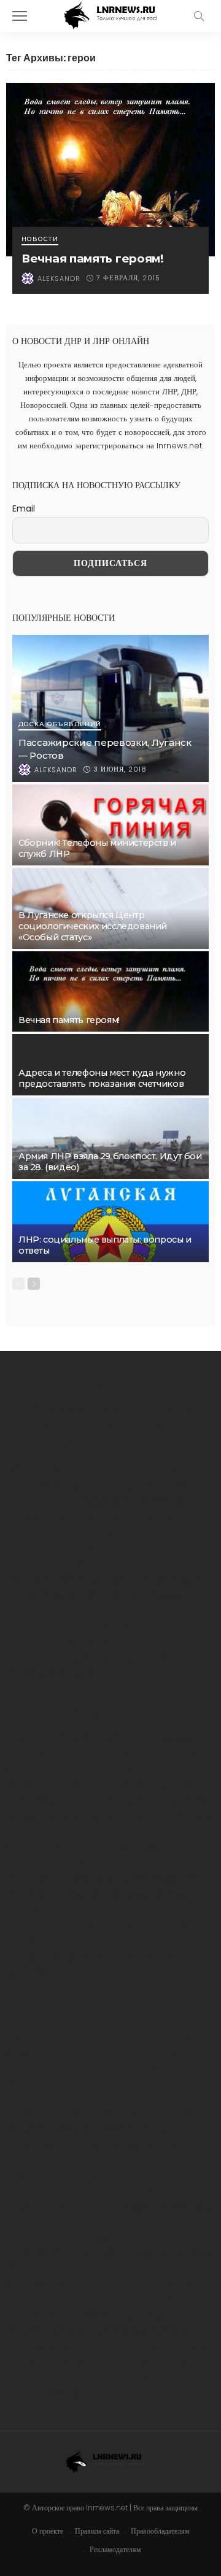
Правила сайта (97, 2531)
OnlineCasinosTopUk (52, 1641)
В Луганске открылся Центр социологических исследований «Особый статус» (93, 926)
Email (24, 508)
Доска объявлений (60, 725)
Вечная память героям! (93, 259)
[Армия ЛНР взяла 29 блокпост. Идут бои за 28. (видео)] (110, 1138)
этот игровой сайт (168, 1924)
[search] (199, 16)
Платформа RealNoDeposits (67, 2298)
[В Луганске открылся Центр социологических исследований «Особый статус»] (110, 908)
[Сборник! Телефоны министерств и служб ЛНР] (110, 825)
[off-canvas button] (20, 16)
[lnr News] (110, 14)
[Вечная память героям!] (110, 170)
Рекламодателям (115, 2549)
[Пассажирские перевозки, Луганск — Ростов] (110, 708)
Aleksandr (59, 278)
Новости (40, 240)
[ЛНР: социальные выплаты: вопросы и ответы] (110, 1222)
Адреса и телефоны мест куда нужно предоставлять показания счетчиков (102, 1078)
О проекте (48, 2531)
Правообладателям (160, 2531)
